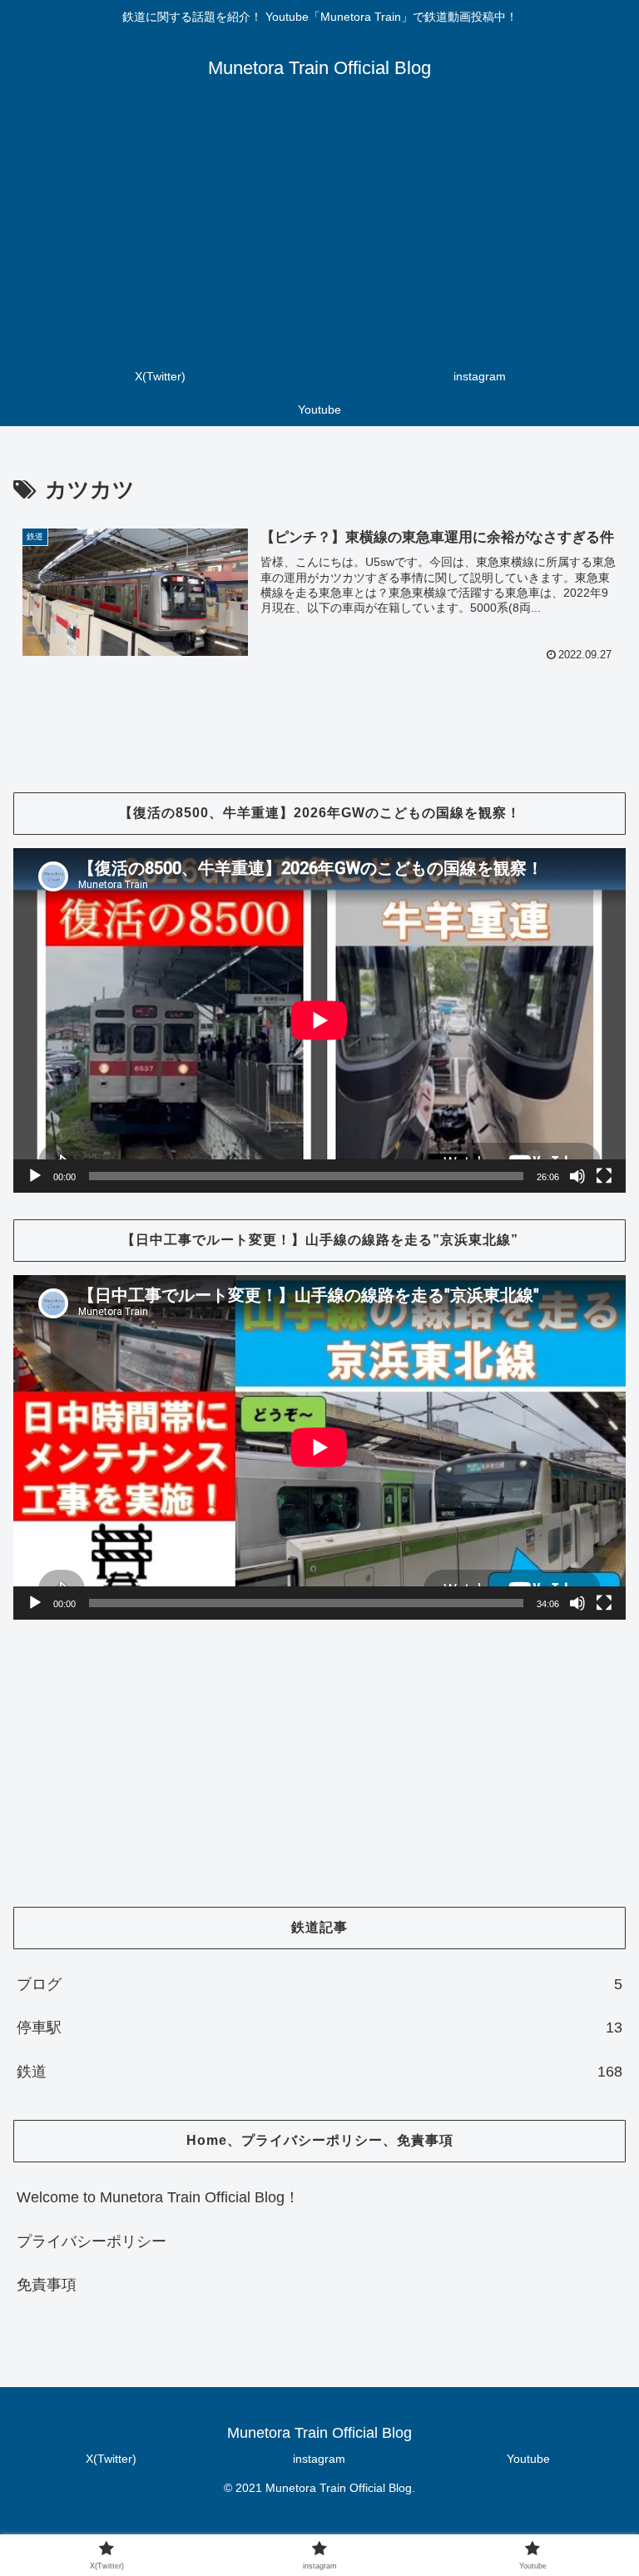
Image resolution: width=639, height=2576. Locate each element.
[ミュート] (577, 1176)
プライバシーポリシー (92, 2241)
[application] (319, 1020)
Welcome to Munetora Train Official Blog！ (158, 2197)
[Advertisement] (319, 235)
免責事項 (47, 2285)
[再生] (35, 1176)
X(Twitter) (111, 2459)
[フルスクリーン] (604, 1176)
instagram (319, 2459)
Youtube (528, 2459)
